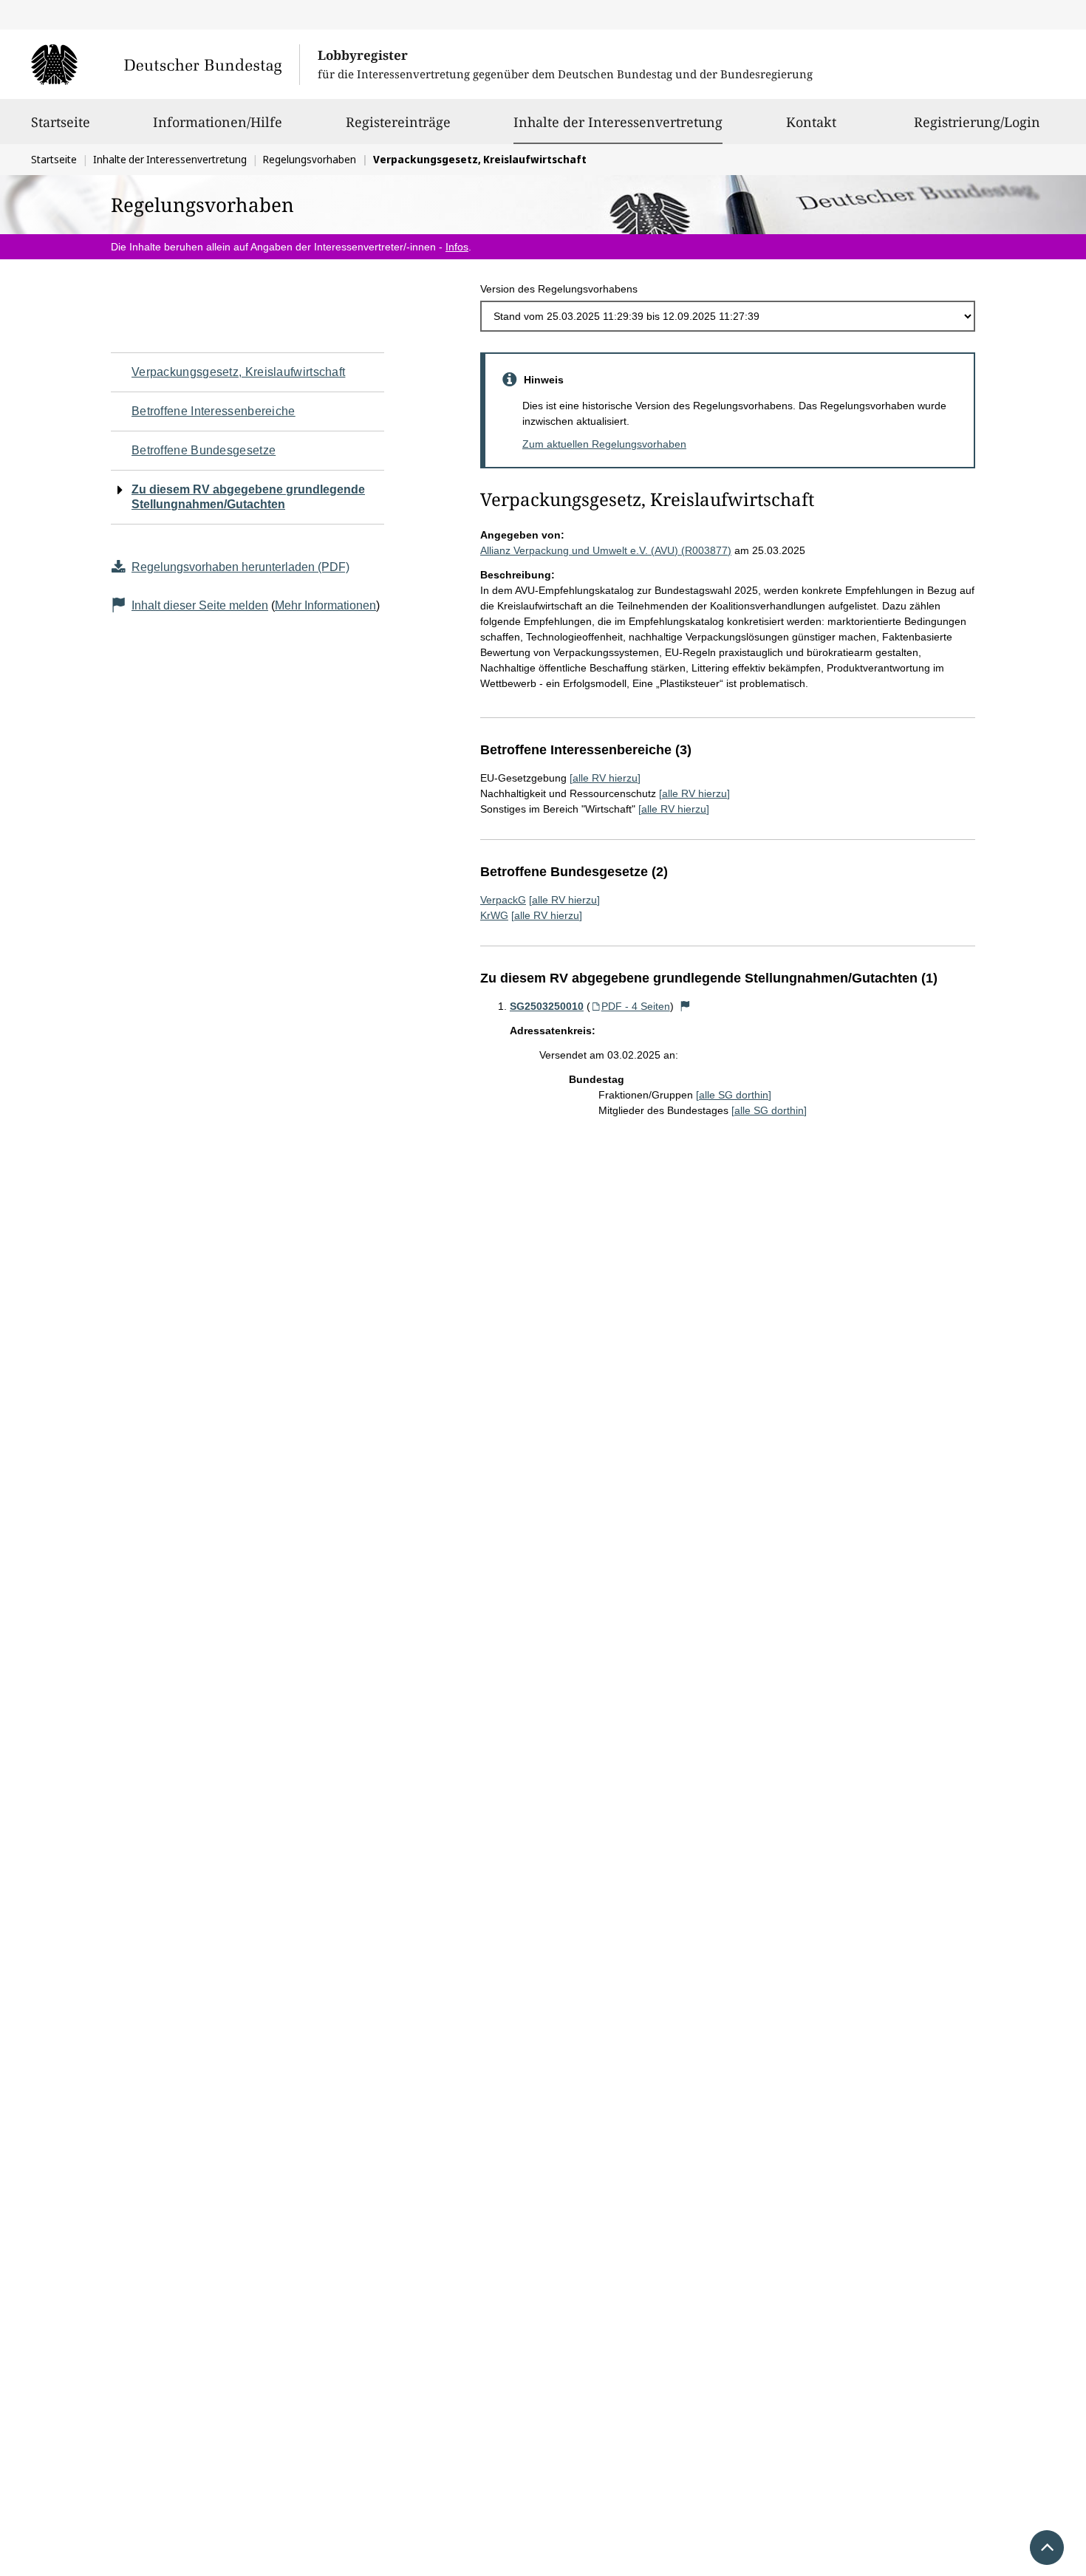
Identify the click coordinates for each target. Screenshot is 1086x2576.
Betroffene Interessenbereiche (214, 411)
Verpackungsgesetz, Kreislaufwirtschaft (238, 372)
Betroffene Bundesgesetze (204, 450)
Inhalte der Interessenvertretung (618, 122)
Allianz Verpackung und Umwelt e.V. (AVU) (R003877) (606, 550)
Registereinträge (398, 122)
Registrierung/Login (977, 122)
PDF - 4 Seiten (636, 1006)
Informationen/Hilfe (218, 122)
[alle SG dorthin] (734, 1095)
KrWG (494, 915)
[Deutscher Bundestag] (165, 64)
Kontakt (811, 122)
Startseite (61, 122)
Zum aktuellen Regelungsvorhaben (604, 444)
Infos (457, 247)
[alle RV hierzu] (605, 778)
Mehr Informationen (325, 605)
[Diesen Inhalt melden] (686, 1006)
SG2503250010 (547, 1006)
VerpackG (503, 900)
